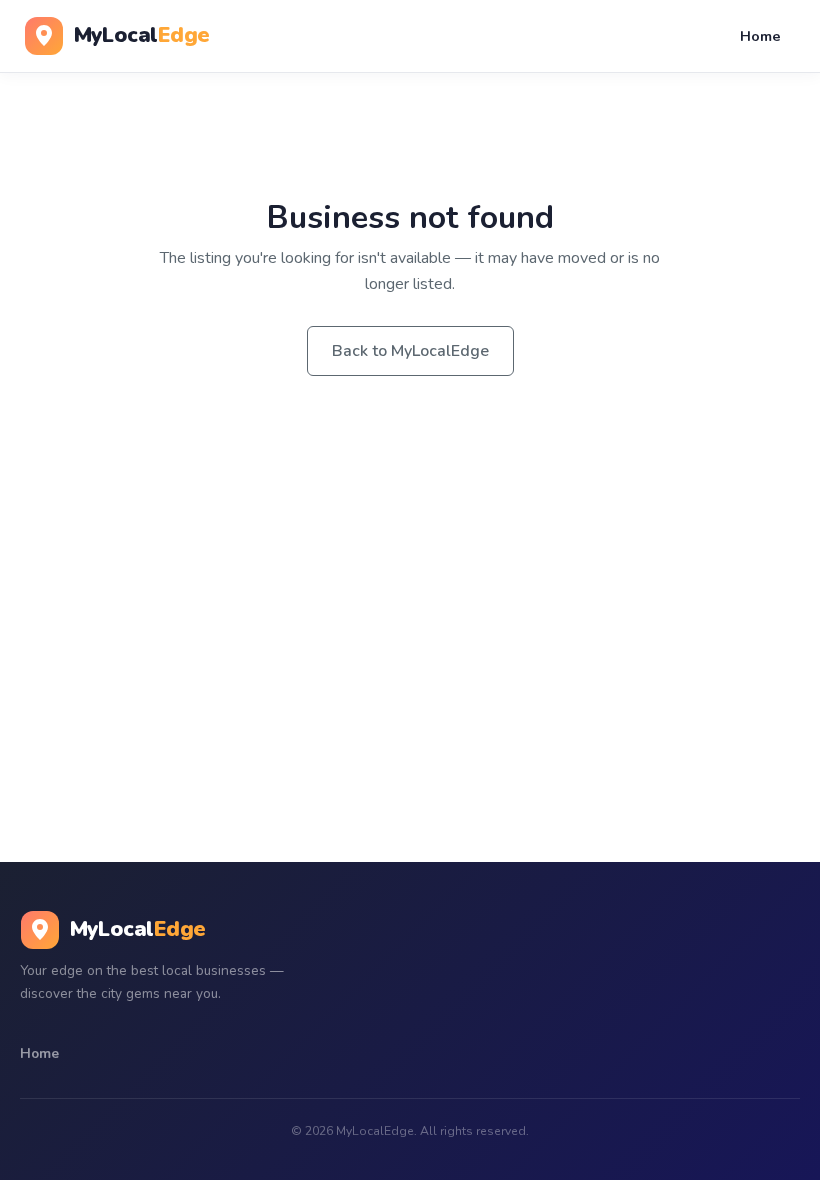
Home (760, 36)
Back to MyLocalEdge (410, 351)
